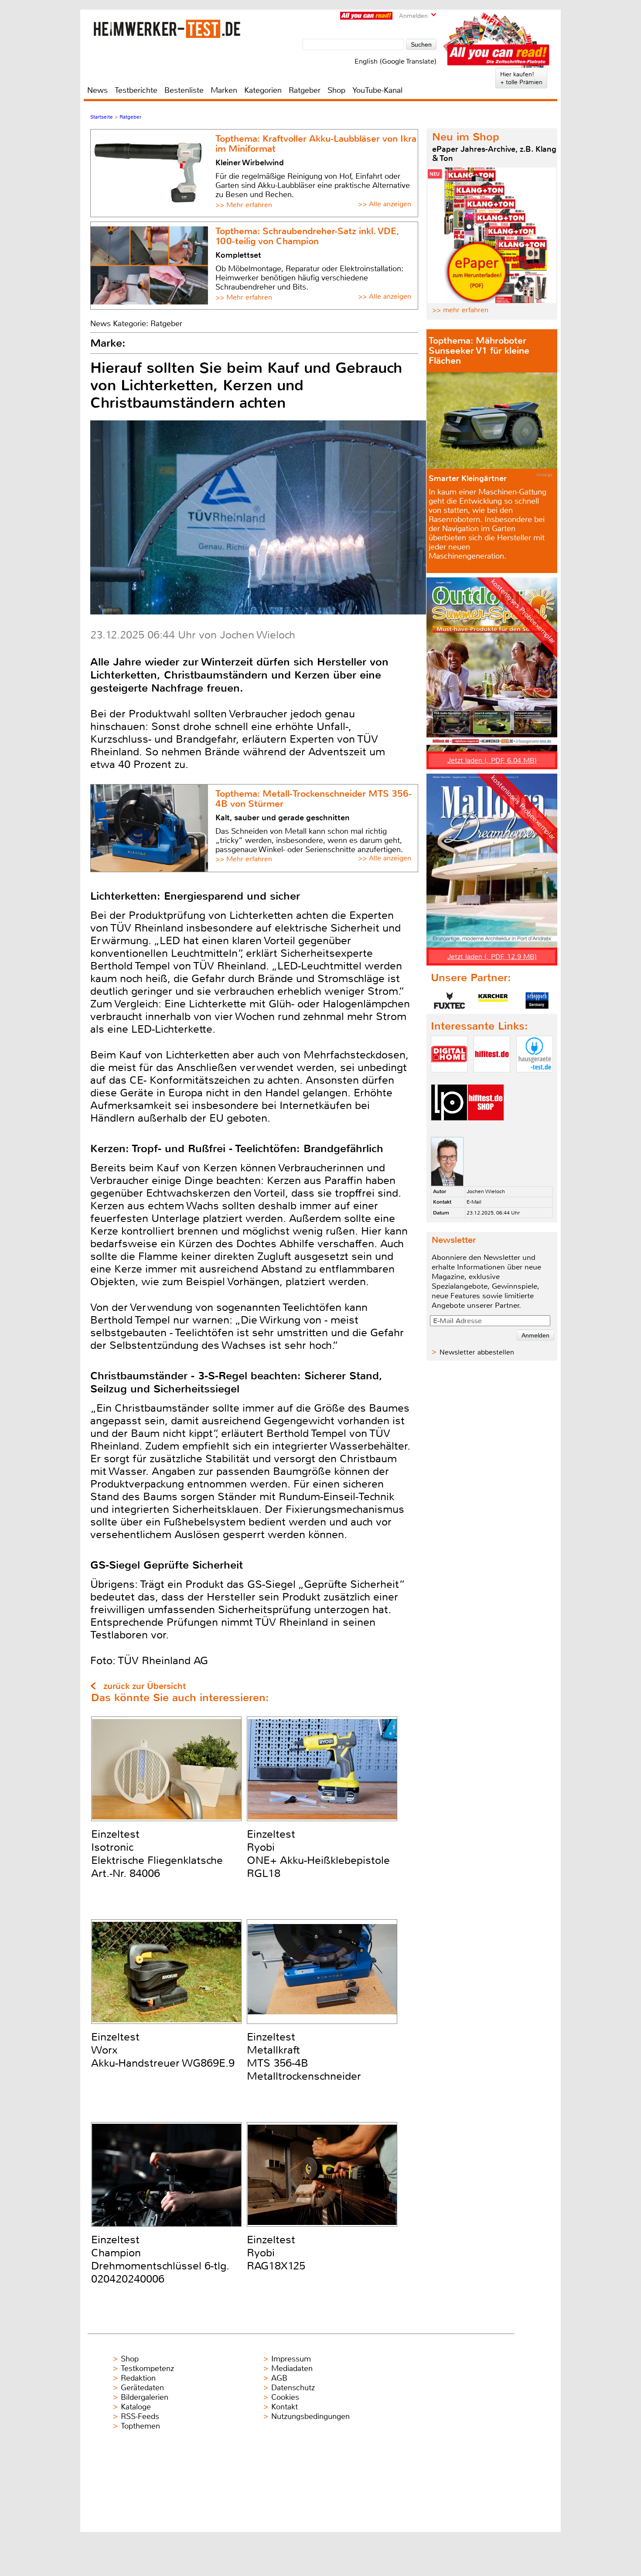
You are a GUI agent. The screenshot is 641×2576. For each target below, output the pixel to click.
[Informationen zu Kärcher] (493, 1000)
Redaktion (138, 2378)
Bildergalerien (145, 2397)
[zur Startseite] (167, 29)
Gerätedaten (142, 2388)
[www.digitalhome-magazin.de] (449, 1080)
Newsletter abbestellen (477, 1352)
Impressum (291, 2359)
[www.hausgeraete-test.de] (535, 1080)
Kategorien (263, 90)
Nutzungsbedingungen (310, 2416)
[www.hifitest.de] (492, 1080)
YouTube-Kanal (377, 90)
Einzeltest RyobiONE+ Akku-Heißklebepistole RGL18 (318, 1854)
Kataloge (136, 2407)
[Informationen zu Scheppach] (537, 1000)
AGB (279, 2378)
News (97, 90)
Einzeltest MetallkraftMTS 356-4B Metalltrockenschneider (304, 2057)
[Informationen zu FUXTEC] (450, 1000)
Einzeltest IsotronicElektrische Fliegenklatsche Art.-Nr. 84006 (157, 1854)
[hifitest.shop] (486, 1128)
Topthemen (140, 2426)
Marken (224, 90)
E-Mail (474, 1202)
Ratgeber (305, 90)
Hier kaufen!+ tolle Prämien (521, 78)
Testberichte (136, 90)
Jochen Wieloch (486, 1191)
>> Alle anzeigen (385, 204)
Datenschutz (293, 2388)
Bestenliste (184, 90)
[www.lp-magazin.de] (449, 1128)
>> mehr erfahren (460, 310)
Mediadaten (292, 2368)
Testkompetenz (147, 2368)
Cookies (285, 2397)
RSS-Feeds (140, 2416)
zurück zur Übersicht (145, 1686)
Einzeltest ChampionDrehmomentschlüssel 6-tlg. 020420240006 (160, 2259)
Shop (336, 90)
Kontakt (285, 2407)
